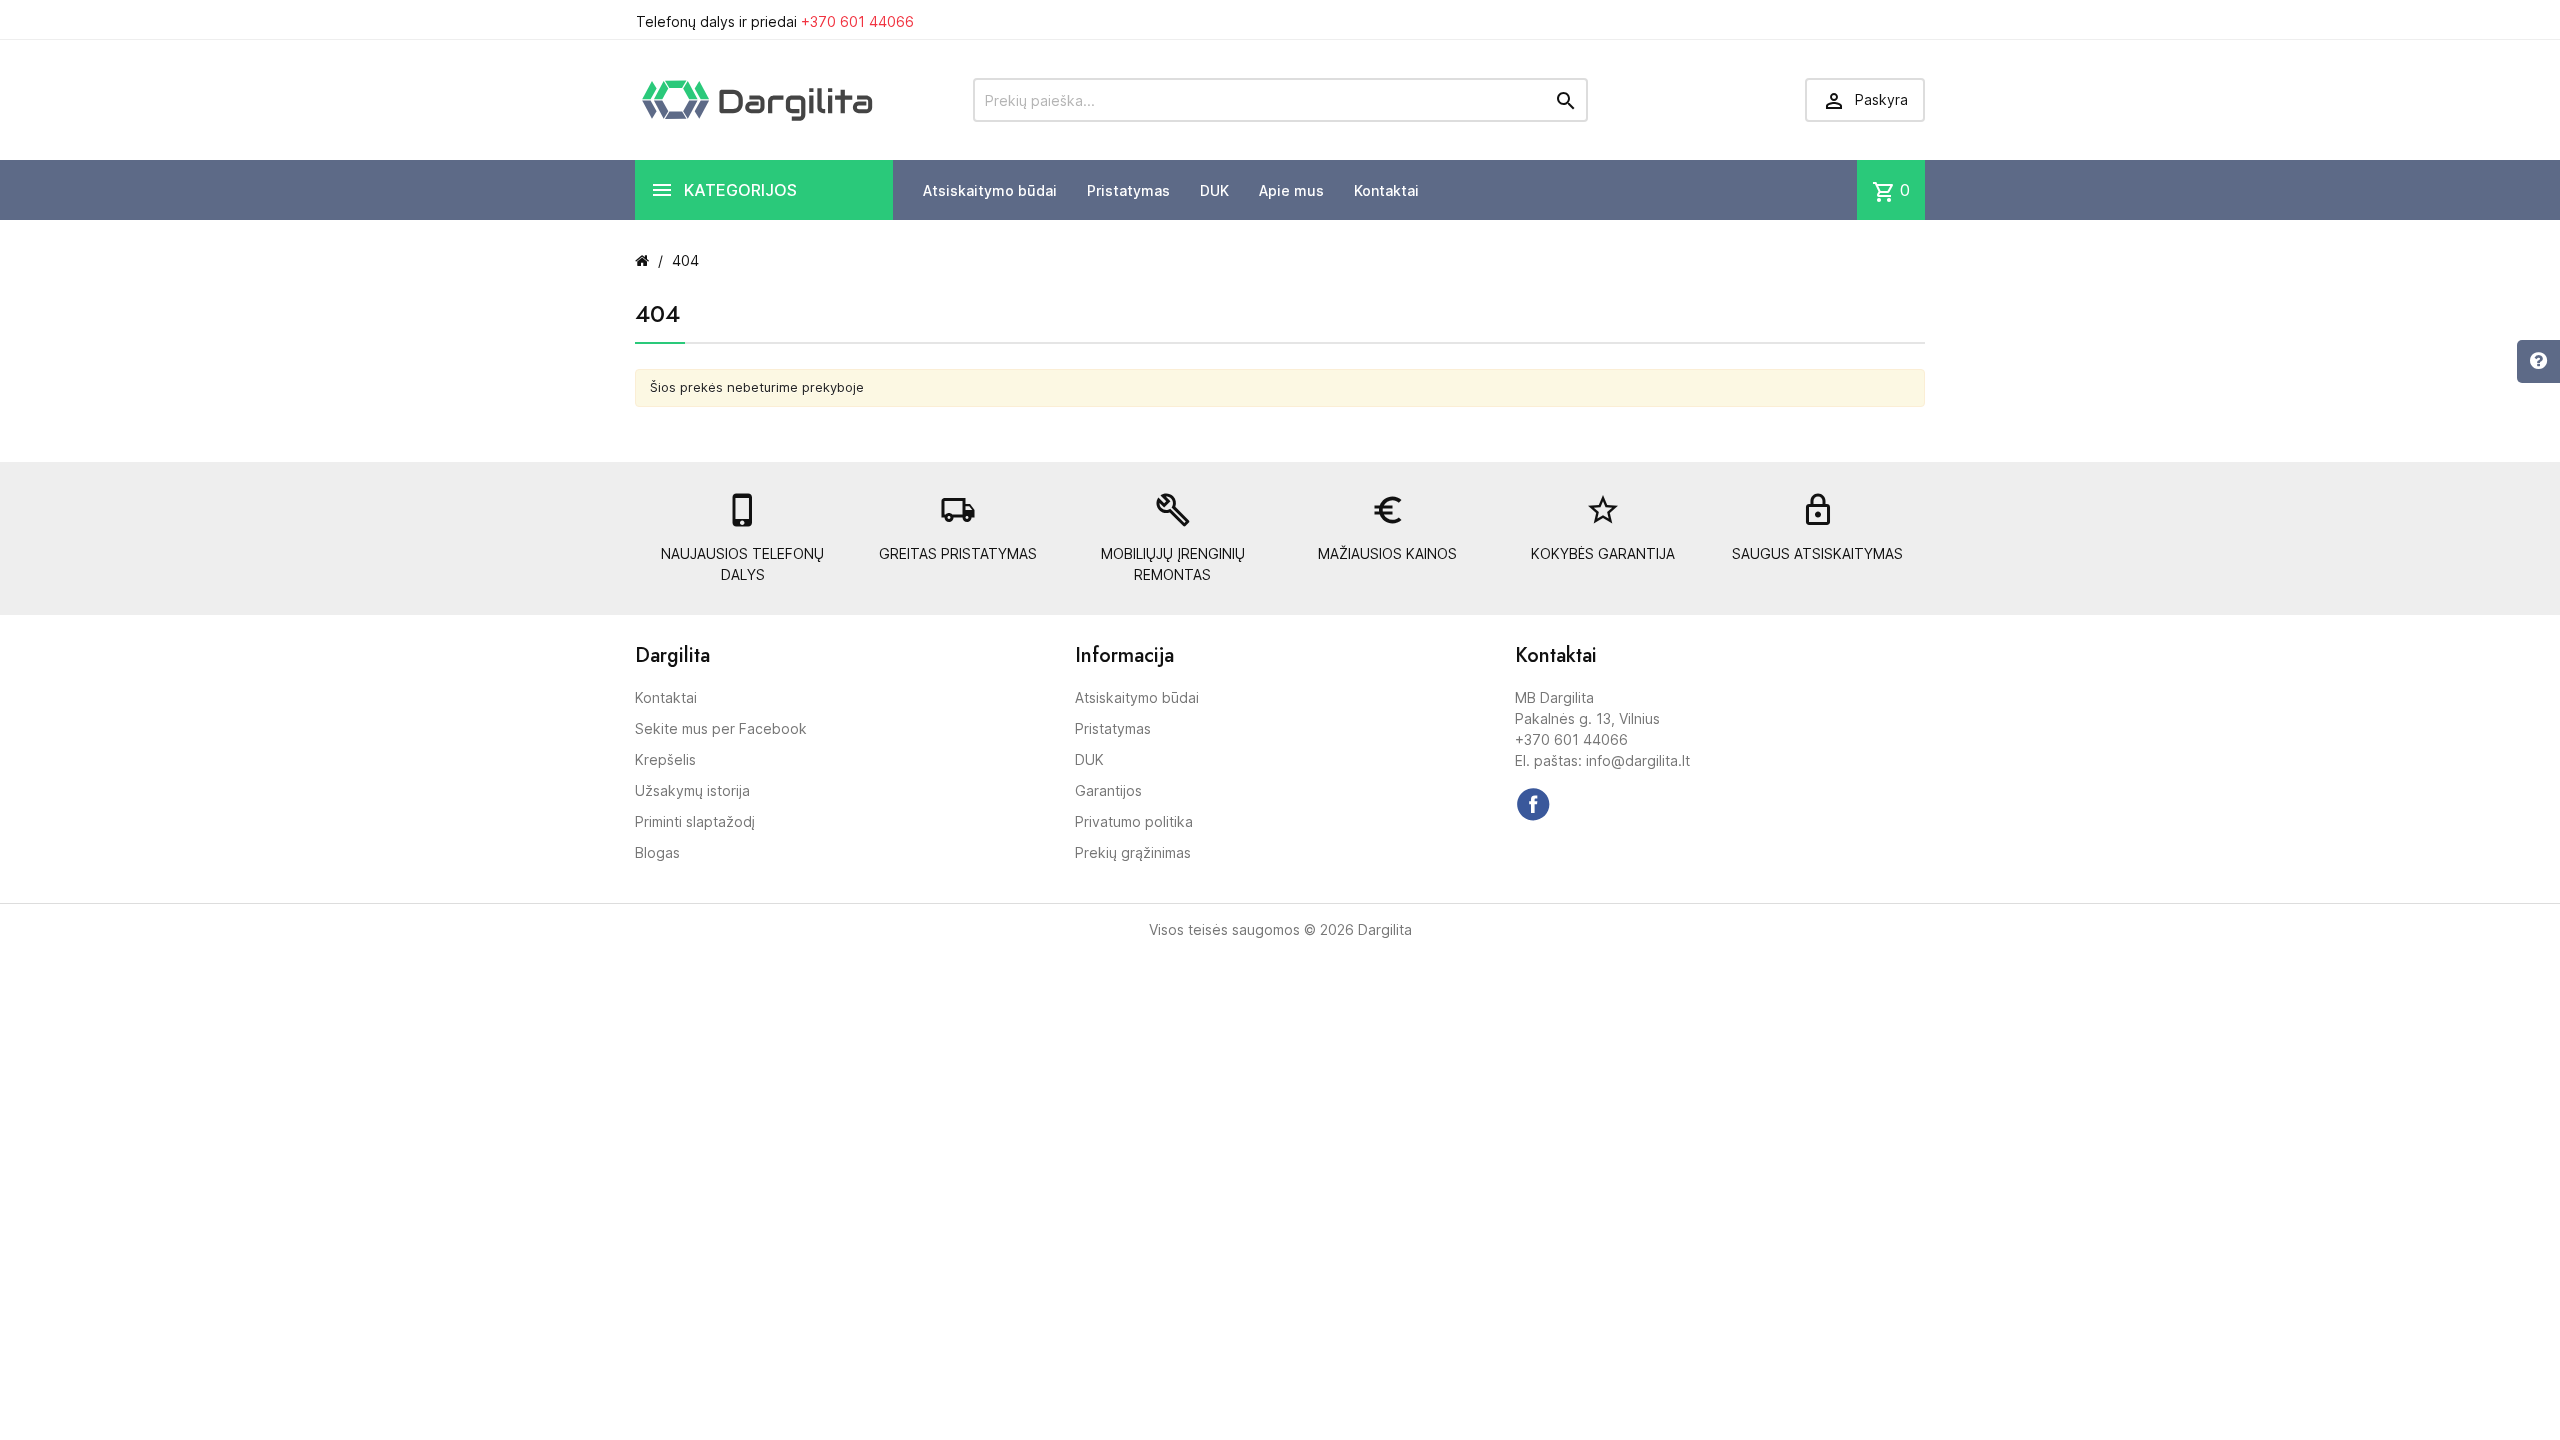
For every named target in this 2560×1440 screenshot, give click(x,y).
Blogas (657, 852)
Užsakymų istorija (692, 790)
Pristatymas (1128, 190)
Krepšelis (665, 759)
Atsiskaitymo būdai (990, 190)
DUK (1214, 190)
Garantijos (1108, 790)
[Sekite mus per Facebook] (1533, 804)
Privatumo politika (1134, 821)
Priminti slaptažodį (695, 821)
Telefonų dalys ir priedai (775, 21)
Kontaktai (1386, 190)
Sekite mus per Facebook (721, 728)
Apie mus (1291, 190)
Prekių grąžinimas (1133, 852)
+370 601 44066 (857, 21)
